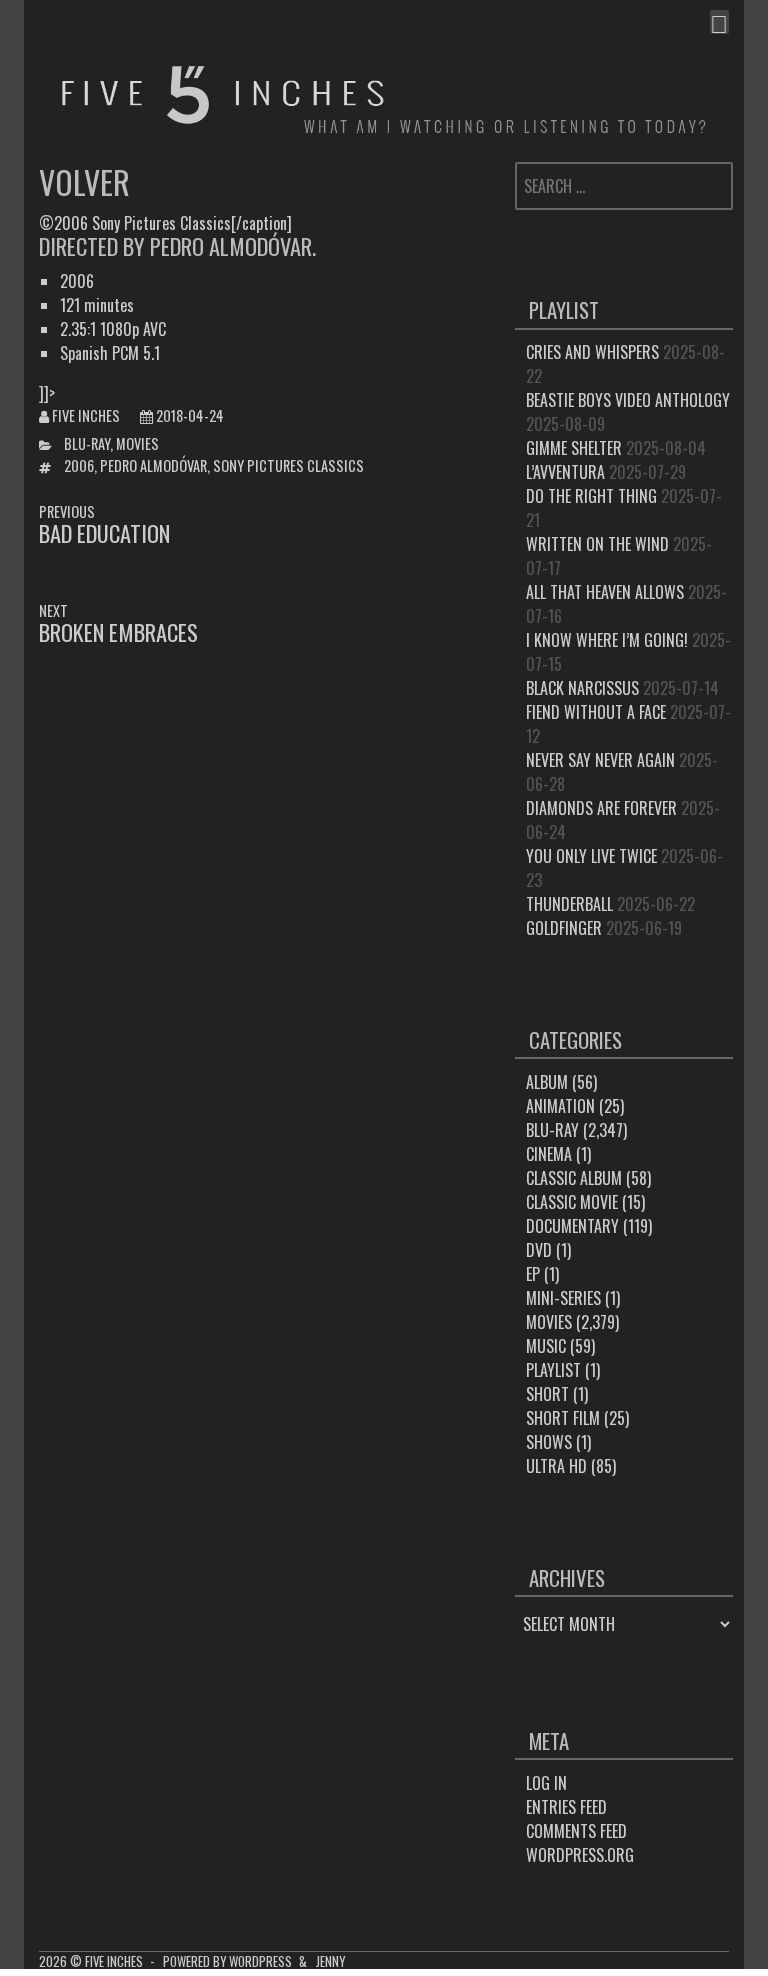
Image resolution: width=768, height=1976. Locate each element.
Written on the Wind (597, 544)
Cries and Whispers (592, 352)
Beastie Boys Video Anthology (628, 400)
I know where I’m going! (607, 640)
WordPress (260, 1961)
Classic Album (574, 1178)
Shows (549, 1442)
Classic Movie (572, 1202)
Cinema (549, 1154)
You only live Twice (591, 856)
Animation (560, 1106)
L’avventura (565, 472)
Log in (546, 1783)
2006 (79, 465)
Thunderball (569, 904)
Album (547, 1082)
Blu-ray (87, 443)
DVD (539, 1250)
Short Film (563, 1418)
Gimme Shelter (574, 448)
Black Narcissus (582, 688)
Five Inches (86, 415)
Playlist (553, 1370)
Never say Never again (600, 760)
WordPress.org (580, 1855)
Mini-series (563, 1298)
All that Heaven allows (605, 592)
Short (547, 1394)
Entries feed (566, 1807)
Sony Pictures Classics (288, 465)
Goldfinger (564, 928)
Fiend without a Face (596, 712)
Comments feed (576, 1831)
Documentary (572, 1226)
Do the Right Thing (591, 496)
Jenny (330, 1961)
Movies (137, 443)
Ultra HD (556, 1466)
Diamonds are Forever (601, 808)
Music (546, 1346)
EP (533, 1274)
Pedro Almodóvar (153, 465)
